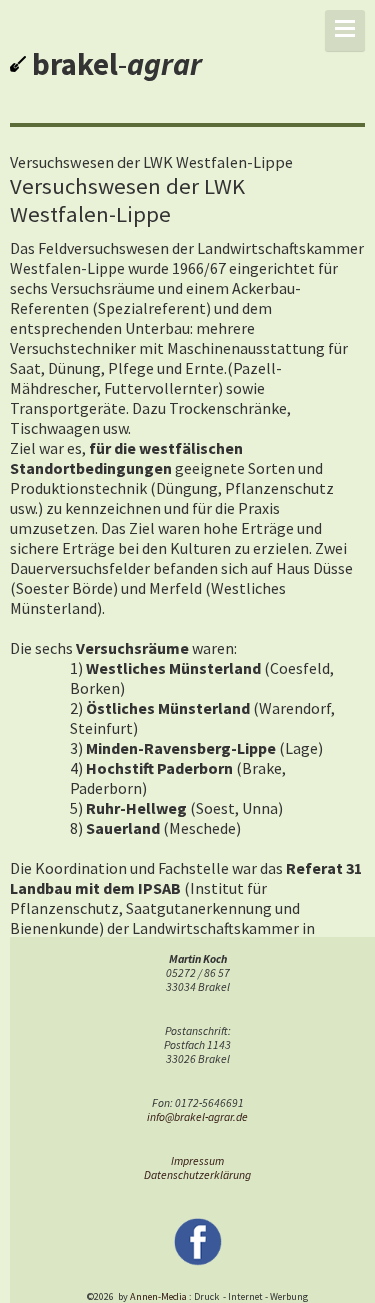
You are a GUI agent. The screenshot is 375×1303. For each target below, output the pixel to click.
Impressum (197, 1161)
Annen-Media (158, 1296)
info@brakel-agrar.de (197, 1117)
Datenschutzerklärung (197, 1175)
